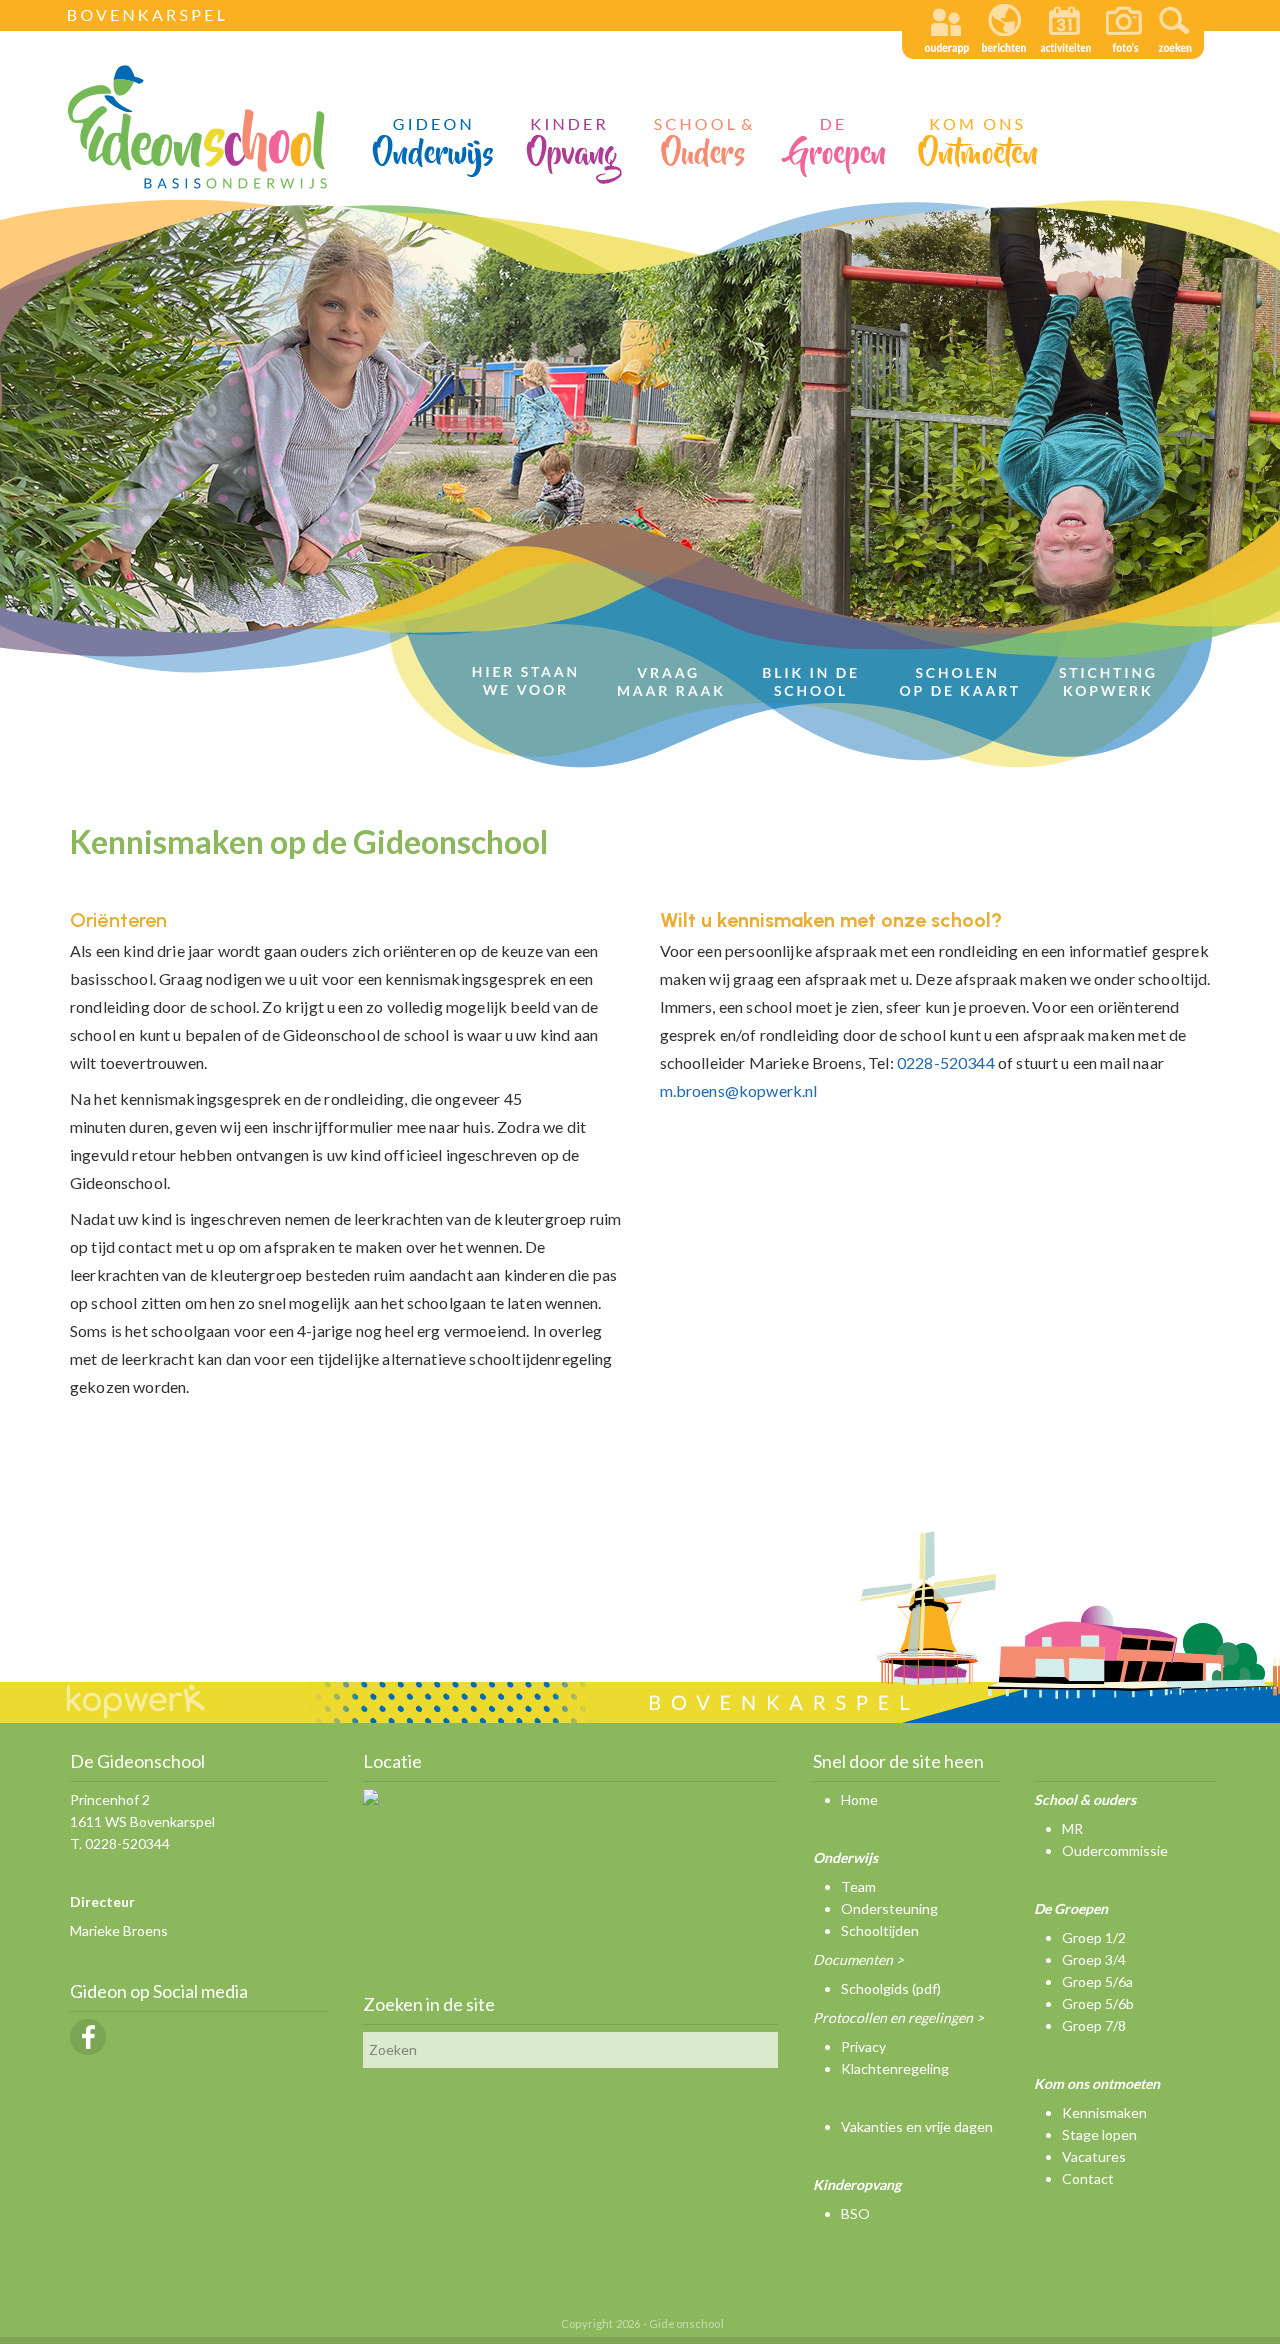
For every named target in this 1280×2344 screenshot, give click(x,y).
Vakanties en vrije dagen (917, 2126)
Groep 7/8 (1094, 2025)
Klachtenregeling (895, 2068)
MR (1072, 1828)
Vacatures (1094, 2156)
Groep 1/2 (1094, 1937)
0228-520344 (946, 1062)
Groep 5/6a (1097, 1981)
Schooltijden (880, 1930)
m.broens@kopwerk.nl (739, 1090)
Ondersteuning (889, 1908)
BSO (855, 2213)
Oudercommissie (1115, 1850)
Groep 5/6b (1098, 2003)
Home (859, 1799)
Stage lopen (1099, 2134)
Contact (1088, 2178)
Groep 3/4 (1094, 1959)
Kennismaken (1104, 2112)
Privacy (863, 2046)
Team (858, 1886)
